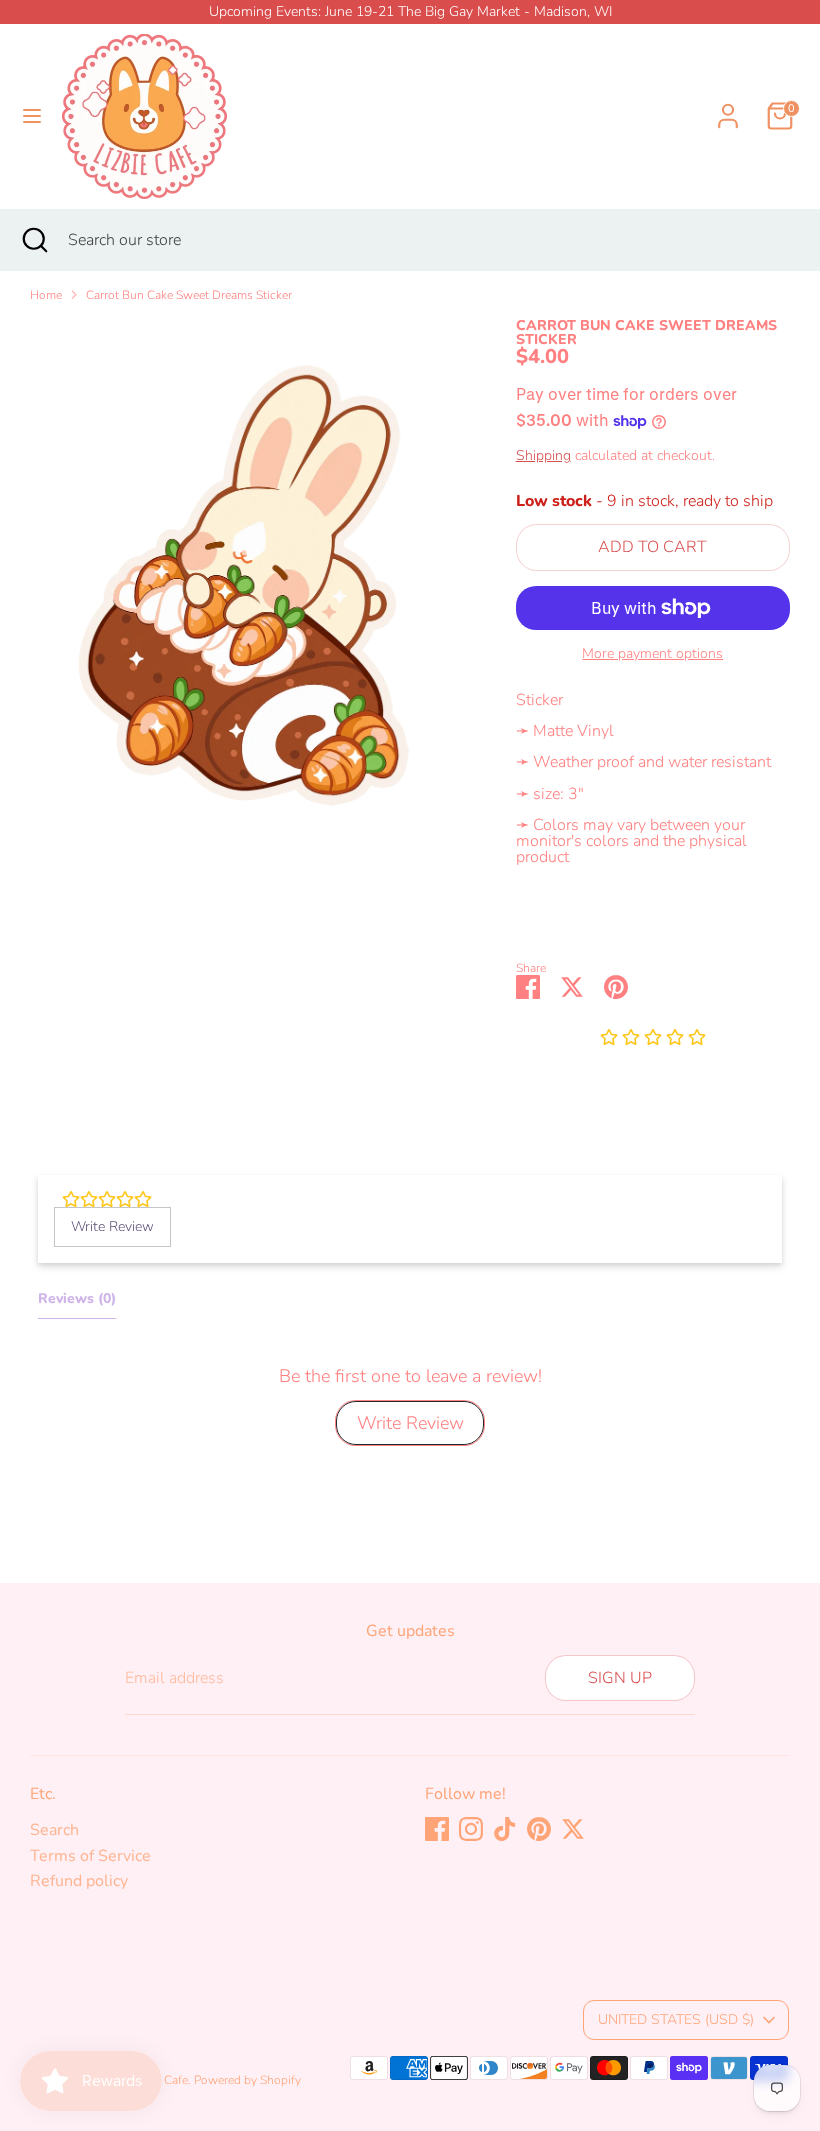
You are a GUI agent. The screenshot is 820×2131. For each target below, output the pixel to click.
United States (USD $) (676, 2019)
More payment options (652, 654)
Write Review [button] (112, 1226)
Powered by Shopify (247, 2080)
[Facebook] (437, 1829)
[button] (653, 1039)
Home (46, 295)
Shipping (543, 455)
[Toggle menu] (32, 116)
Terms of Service (90, 1856)
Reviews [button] (77, 1298)
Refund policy (79, 1881)
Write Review (410, 1423)
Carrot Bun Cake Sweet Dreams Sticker (189, 295)
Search (54, 1830)
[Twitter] (573, 1829)
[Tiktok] (505, 1829)
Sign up (620, 1678)
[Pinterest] (539, 1829)
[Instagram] (471, 1829)
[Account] (728, 104)
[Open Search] (34, 240)
